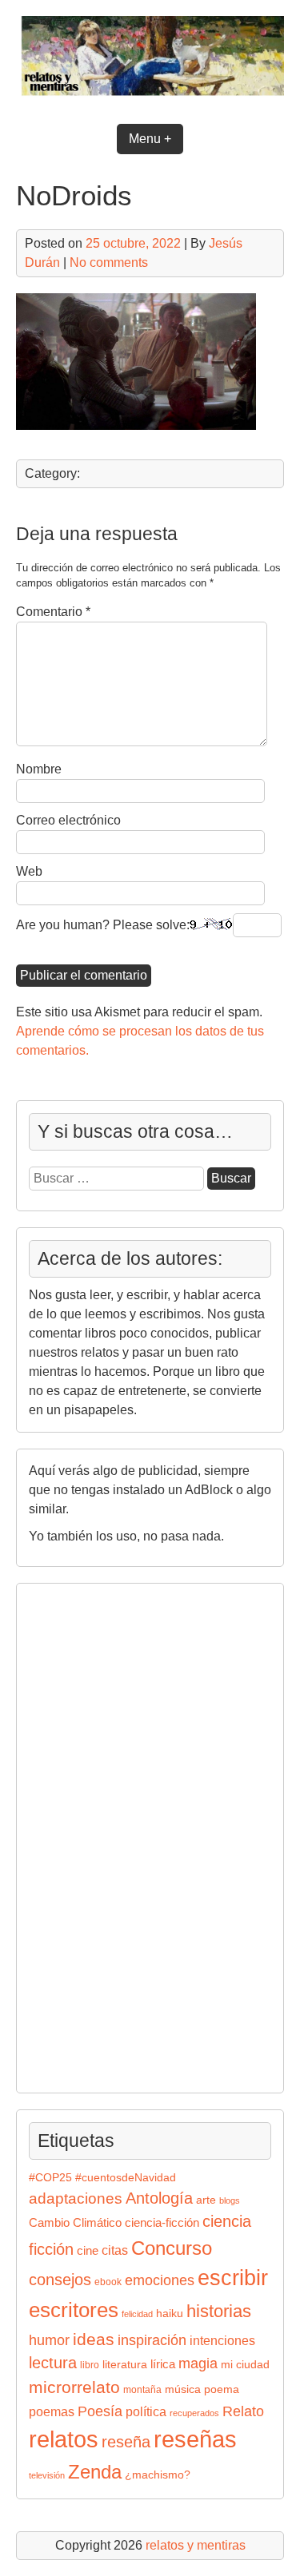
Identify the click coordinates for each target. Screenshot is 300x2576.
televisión (47, 2475)
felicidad (137, 2314)
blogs (230, 2200)
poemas (52, 2411)
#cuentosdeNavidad (126, 2178)
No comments (109, 262)
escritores (74, 2310)
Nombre (39, 769)
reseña (126, 2442)
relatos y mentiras (196, 2545)
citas (115, 2250)
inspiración (152, 2340)
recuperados (194, 2413)
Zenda (95, 2472)
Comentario (53, 612)
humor (49, 2340)
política (146, 2411)
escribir (233, 2278)
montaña (142, 2390)
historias (219, 2311)
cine (88, 2251)
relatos (64, 2439)
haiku (170, 2314)
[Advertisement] (77, 1835)
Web (29, 871)
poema (222, 2389)
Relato (243, 2411)
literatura (125, 2365)
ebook (108, 2282)
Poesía (100, 2411)
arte (206, 2200)
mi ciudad (245, 2365)
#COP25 (50, 2178)
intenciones (222, 2341)
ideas (94, 2339)
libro (90, 2365)
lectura (53, 2363)
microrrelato (74, 2387)
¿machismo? (158, 2475)
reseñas (195, 2439)
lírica (163, 2364)
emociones (160, 2280)
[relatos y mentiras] (150, 98)
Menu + (150, 139)
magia (198, 2363)
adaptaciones (76, 2198)
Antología (159, 2198)
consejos (60, 2280)
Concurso (172, 2248)
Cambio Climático (75, 2223)
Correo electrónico (68, 820)
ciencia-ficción (162, 2223)
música (183, 2389)
